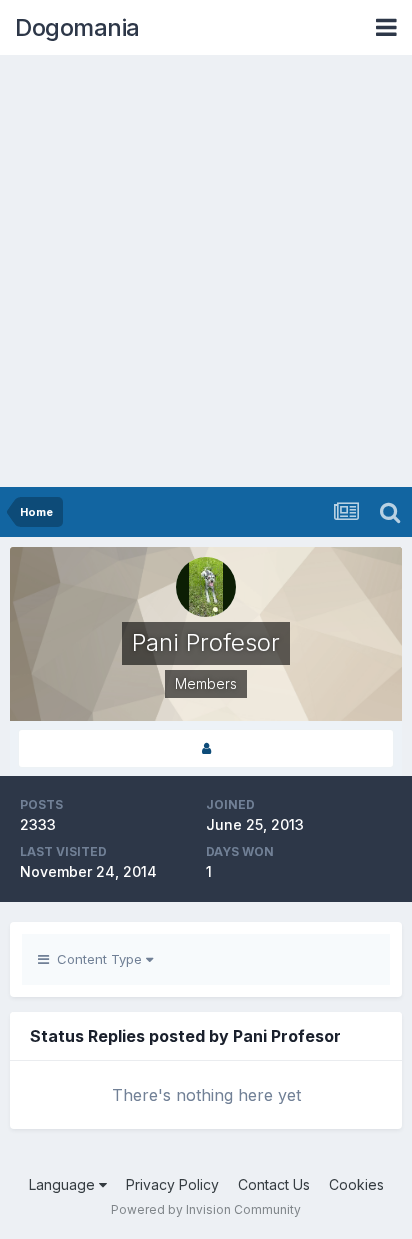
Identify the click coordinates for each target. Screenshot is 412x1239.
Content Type (97, 959)
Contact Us (274, 1184)
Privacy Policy (172, 1184)
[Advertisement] (206, 271)
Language (64, 1184)
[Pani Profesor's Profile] (206, 748)
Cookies (356, 1184)
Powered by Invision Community (206, 1209)
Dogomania (77, 27)
